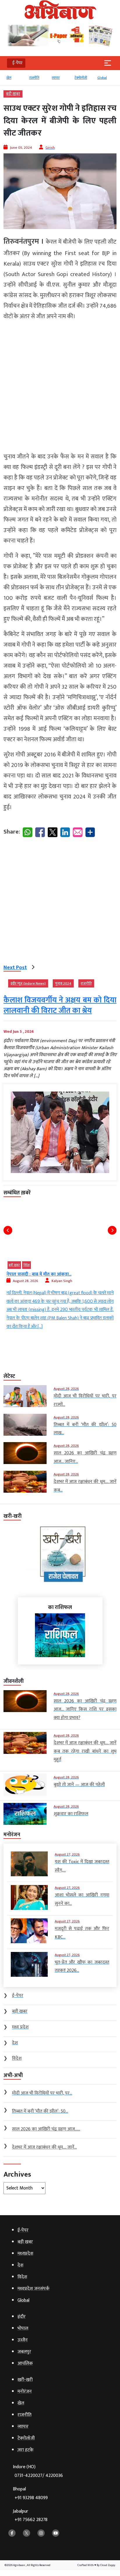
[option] (15, 80)
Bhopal (30, 2493)
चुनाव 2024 (63, 983)
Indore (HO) (38, 2471)
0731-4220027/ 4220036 (39, 2476)
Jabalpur (30, 2516)
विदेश (27, 1265)
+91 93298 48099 (31, 2498)
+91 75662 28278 (31, 2520)
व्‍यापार (56, 78)
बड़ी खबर (13, 94)
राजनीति (34, 78)
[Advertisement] (60, 387)
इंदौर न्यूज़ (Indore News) (28, 983)
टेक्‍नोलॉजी (81, 78)
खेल (9, 78)
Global (102, 78)
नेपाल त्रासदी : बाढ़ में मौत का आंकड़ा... (39, 1274)
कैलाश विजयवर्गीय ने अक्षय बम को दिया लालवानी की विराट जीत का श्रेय (60, 1005)
